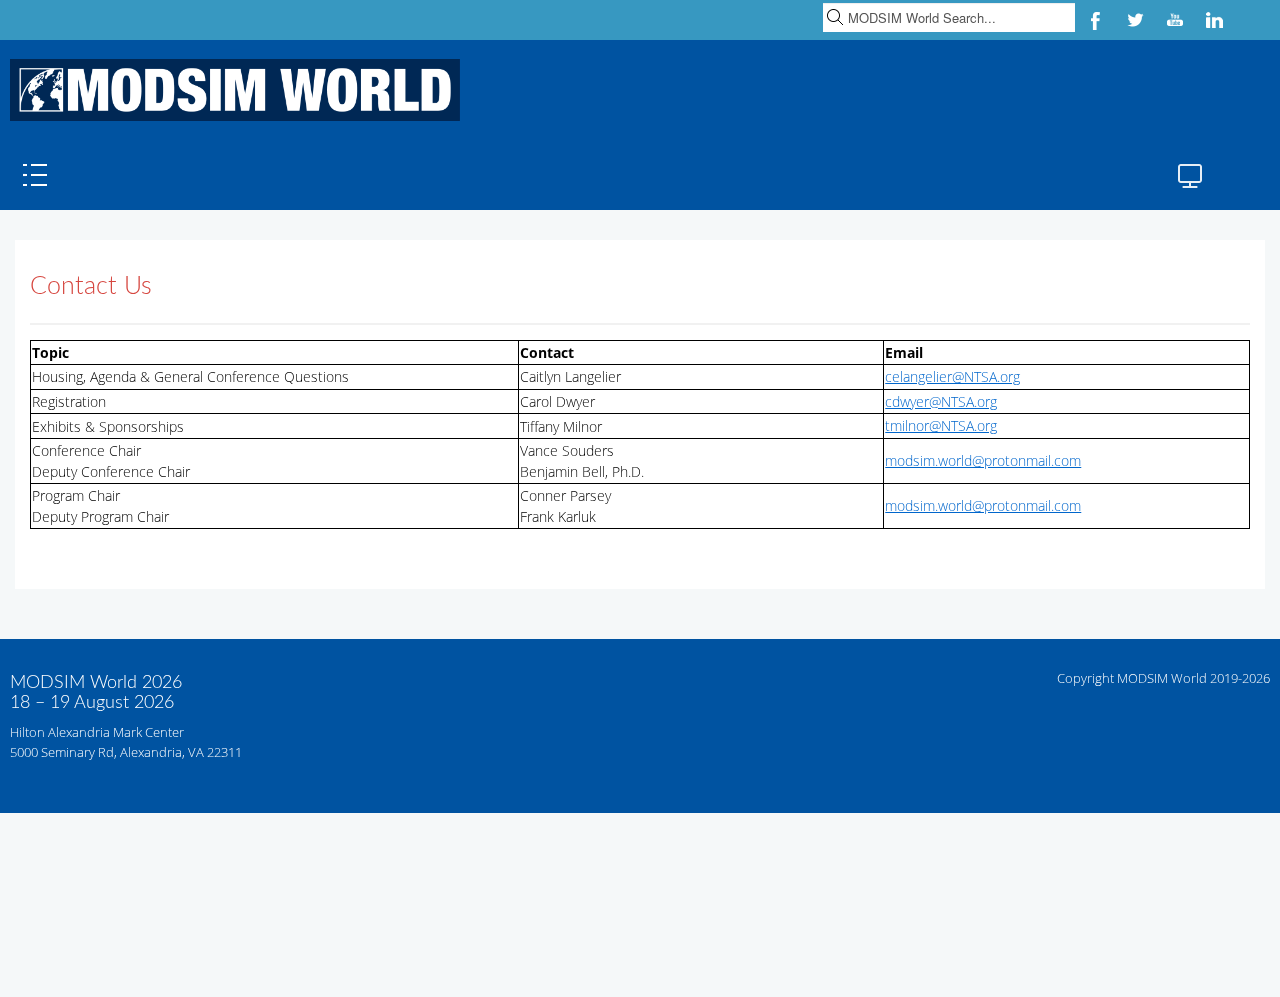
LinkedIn (1215, 20)
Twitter (1135, 20)
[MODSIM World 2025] (230, 89)
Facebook (1095, 20)
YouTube (1175, 20)
